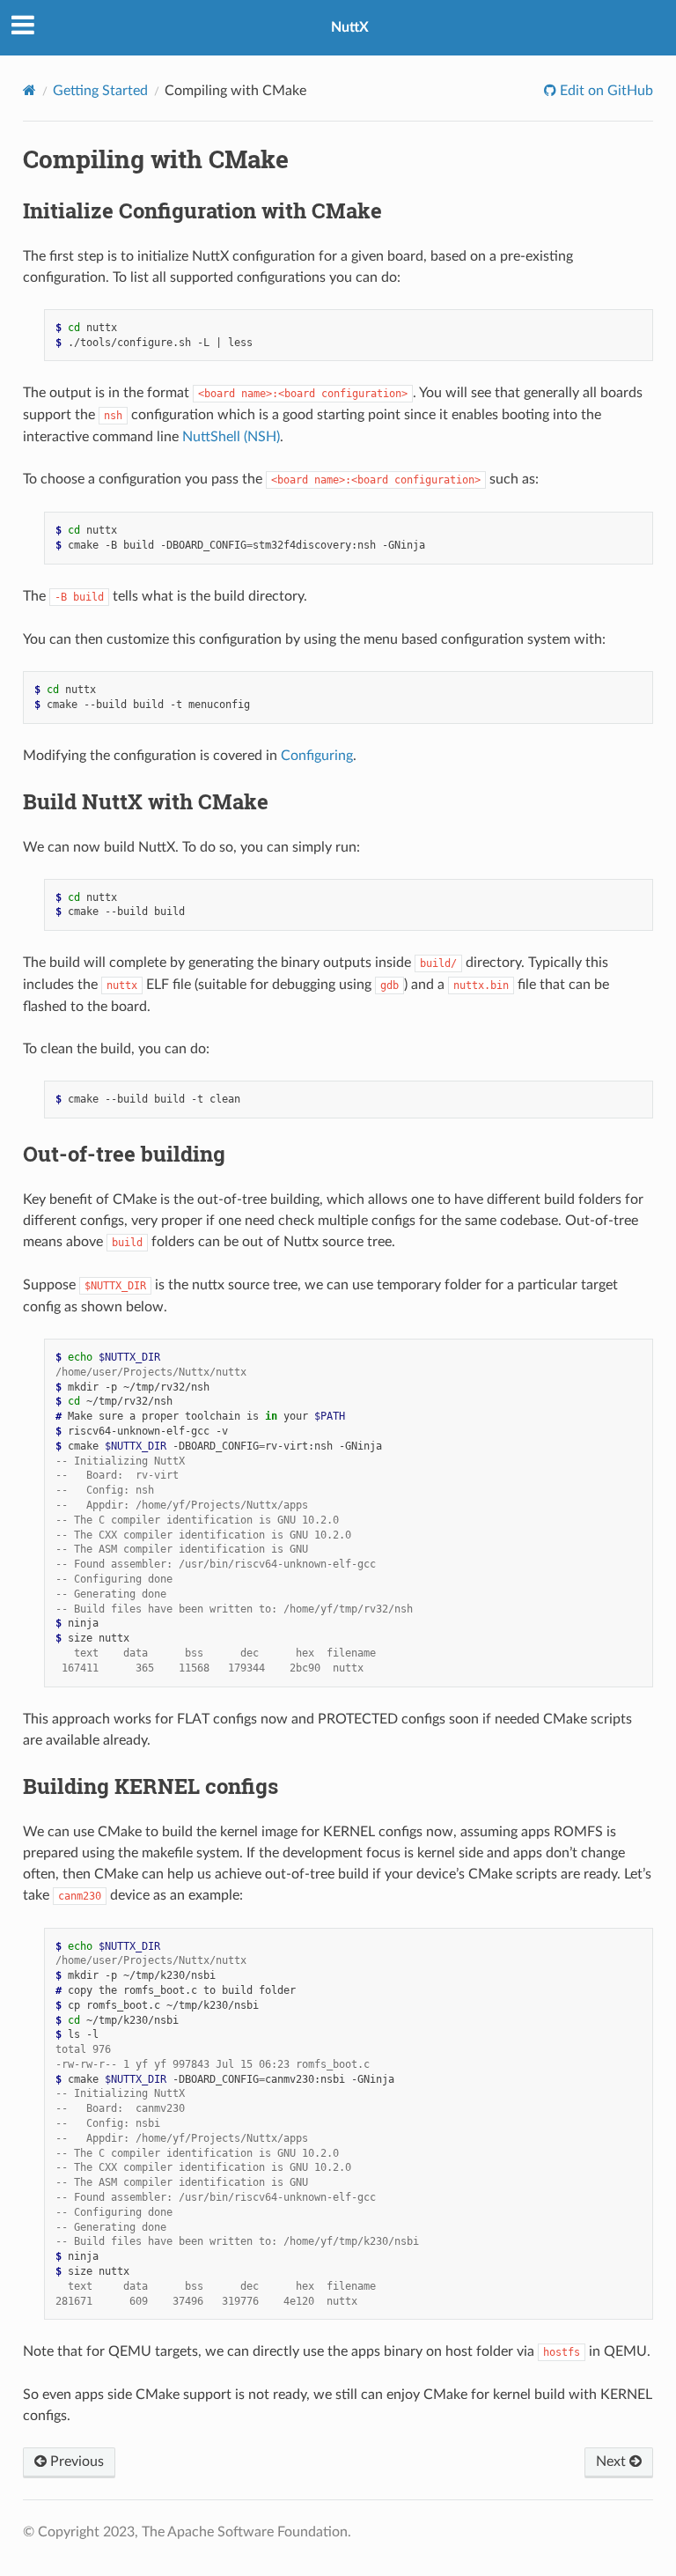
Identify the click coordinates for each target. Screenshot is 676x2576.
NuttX (350, 27)
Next (613, 2462)
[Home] (29, 90)
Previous (75, 2462)
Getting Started (100, 91)
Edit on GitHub (605, 91)
